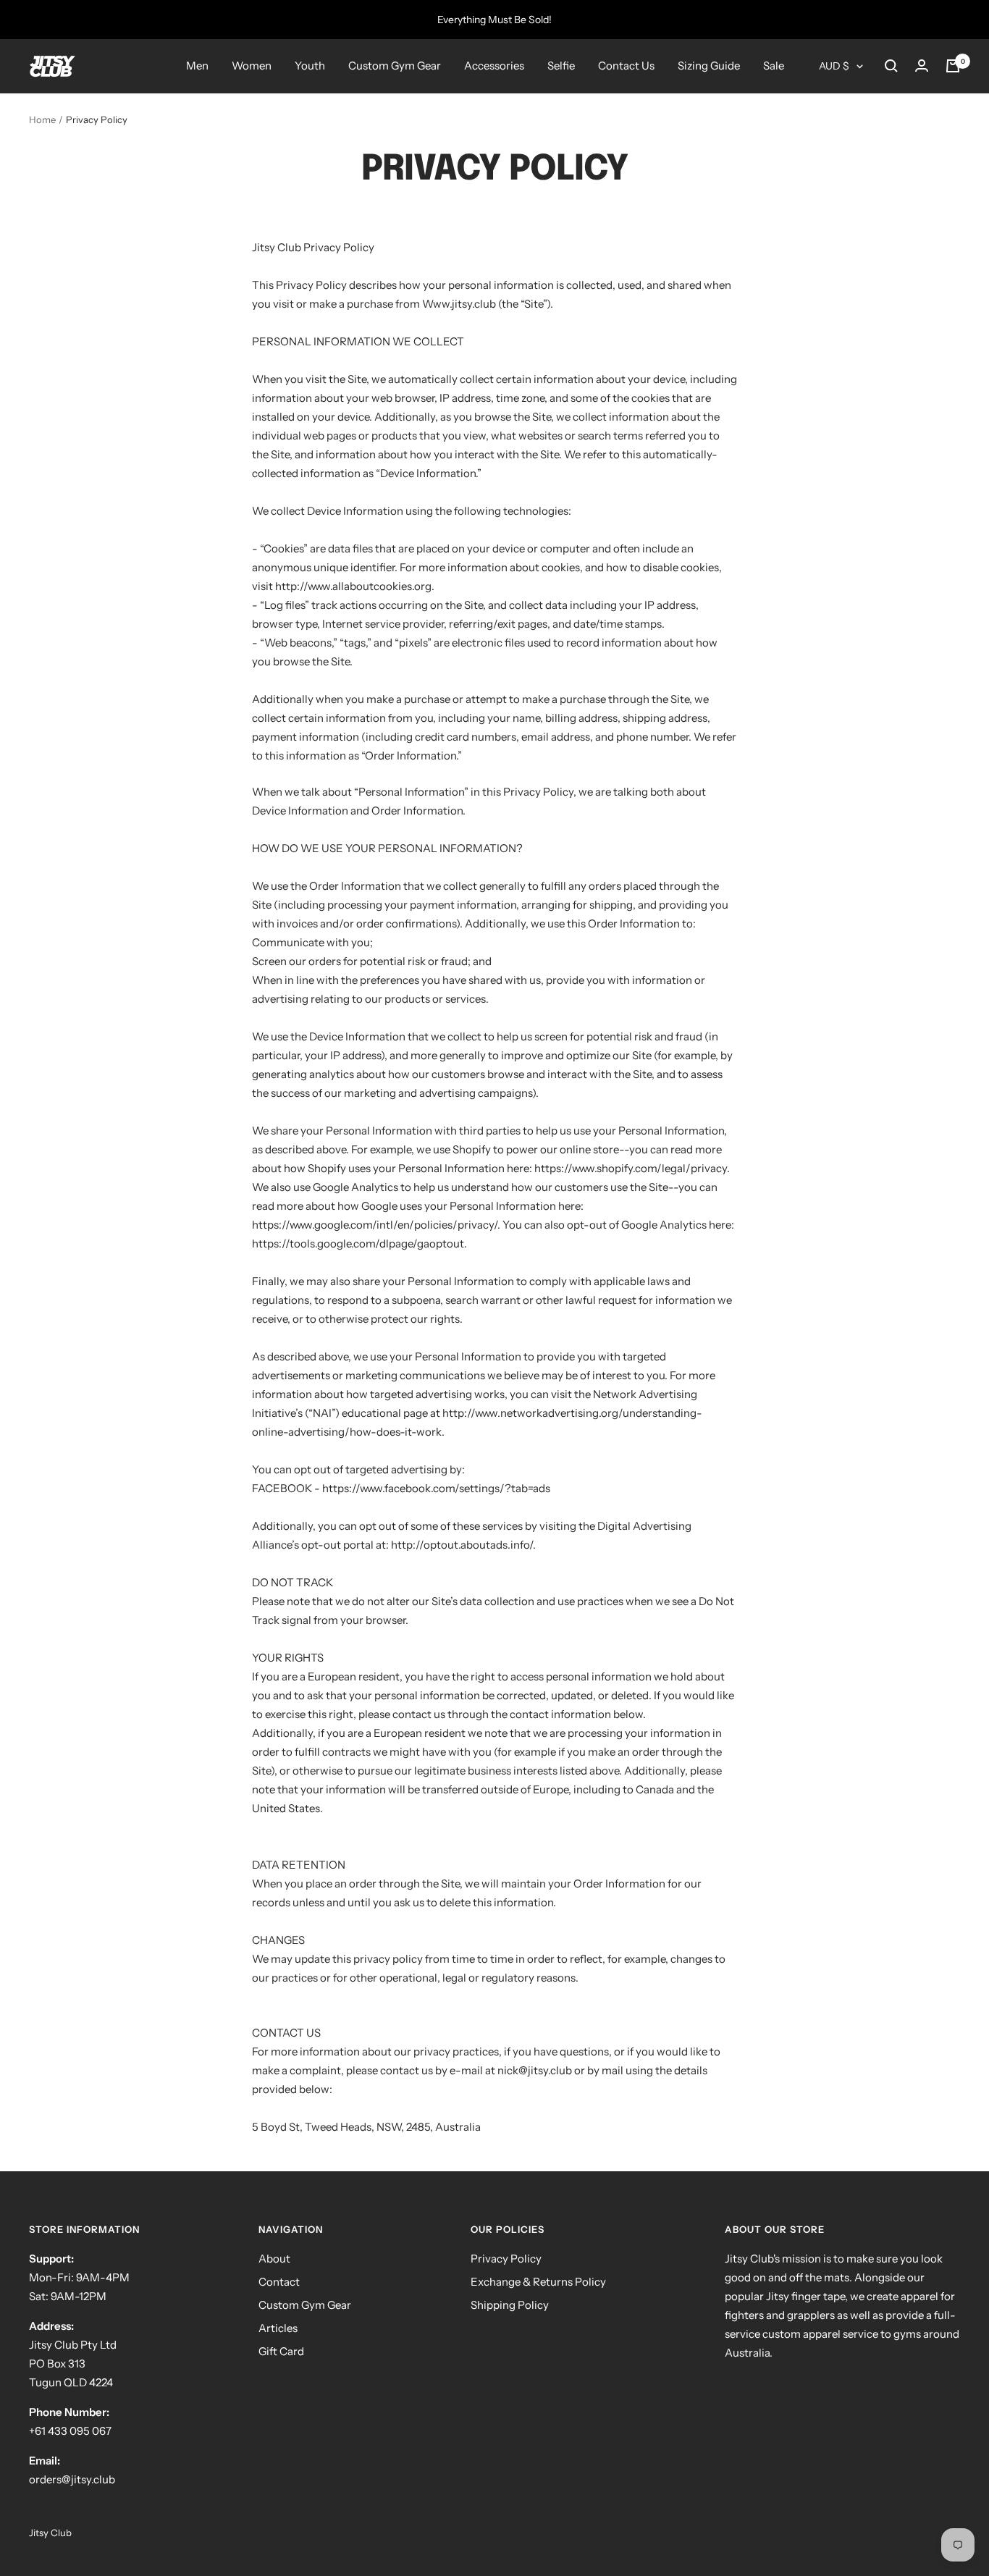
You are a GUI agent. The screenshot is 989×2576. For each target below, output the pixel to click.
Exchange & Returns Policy (538, 2282)
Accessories (494, 66)
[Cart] (953, 66)
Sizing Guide (709, 66)
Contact (279, 2282)
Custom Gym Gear (395, 66)
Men (197, 66)
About (274, 2259)
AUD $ (834, 66)
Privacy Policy (506, 2259)
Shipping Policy (510, 2305)
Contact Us (626, 66)
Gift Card (281, 2351)
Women (252, 66)
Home (42, 119)
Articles (278, 2328)
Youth (310, 66)
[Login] (922, 66)
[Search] (891, 66)
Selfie (561, 66)
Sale (774, 66)
